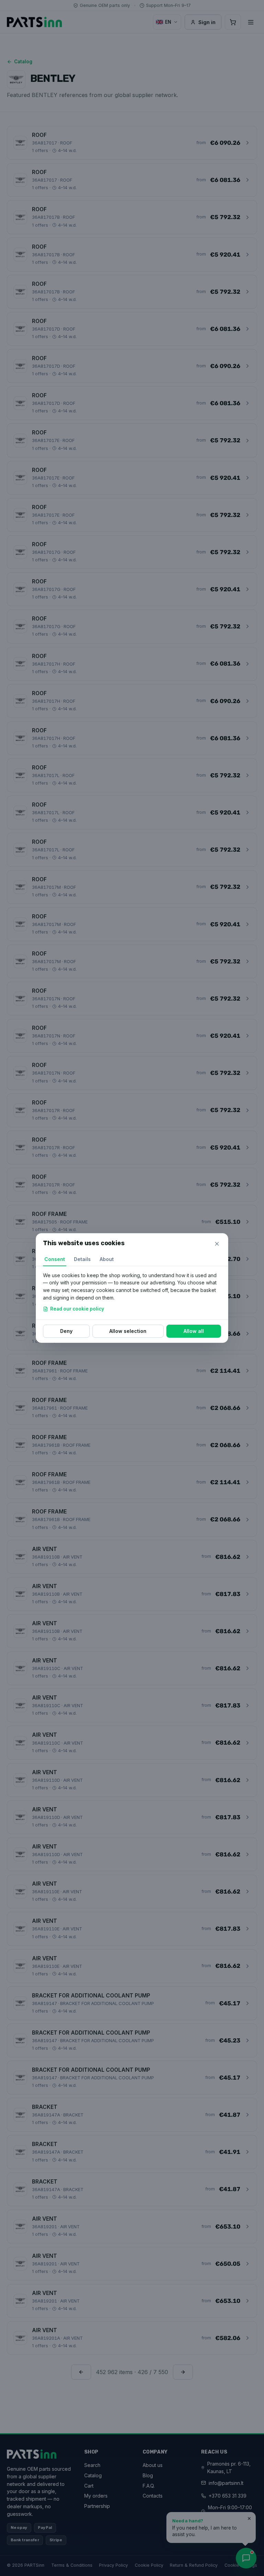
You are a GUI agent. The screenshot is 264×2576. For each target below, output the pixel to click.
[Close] (217, 1244)
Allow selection (128, 1331)
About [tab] (107, 1259)
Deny (66, 1331)
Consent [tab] (55, 1259)
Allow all (194, 1331)
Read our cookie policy (77, 1309)
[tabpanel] (132, 1293)
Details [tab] (82, 1259)
